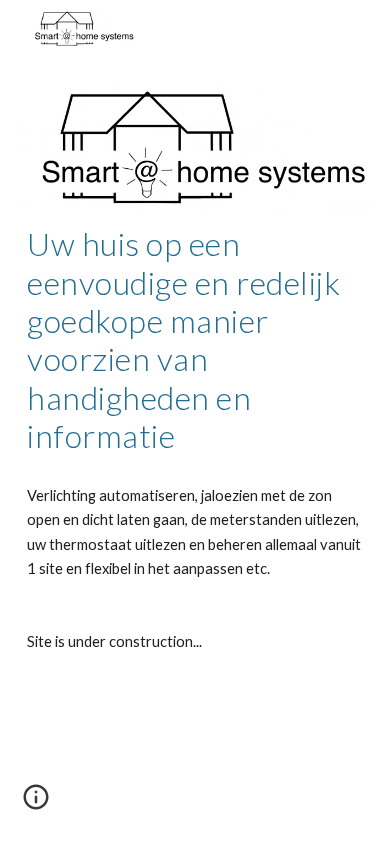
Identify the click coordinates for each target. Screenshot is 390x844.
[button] (36, 804)
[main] (195, 340)
